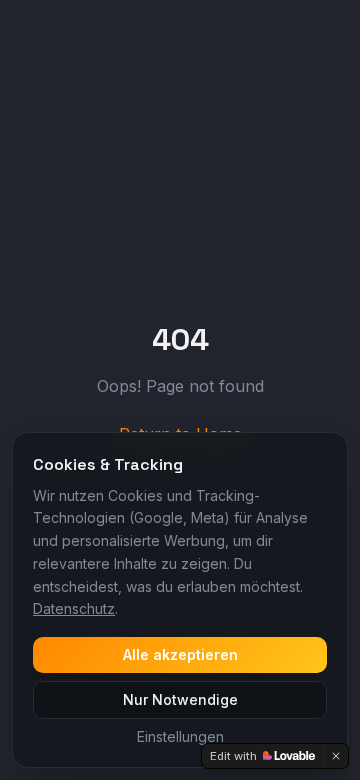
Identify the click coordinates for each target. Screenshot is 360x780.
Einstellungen (180, 736)
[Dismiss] (336, 756)
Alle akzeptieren (180, 654)
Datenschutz (74, 608)
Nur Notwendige (180, 699)
